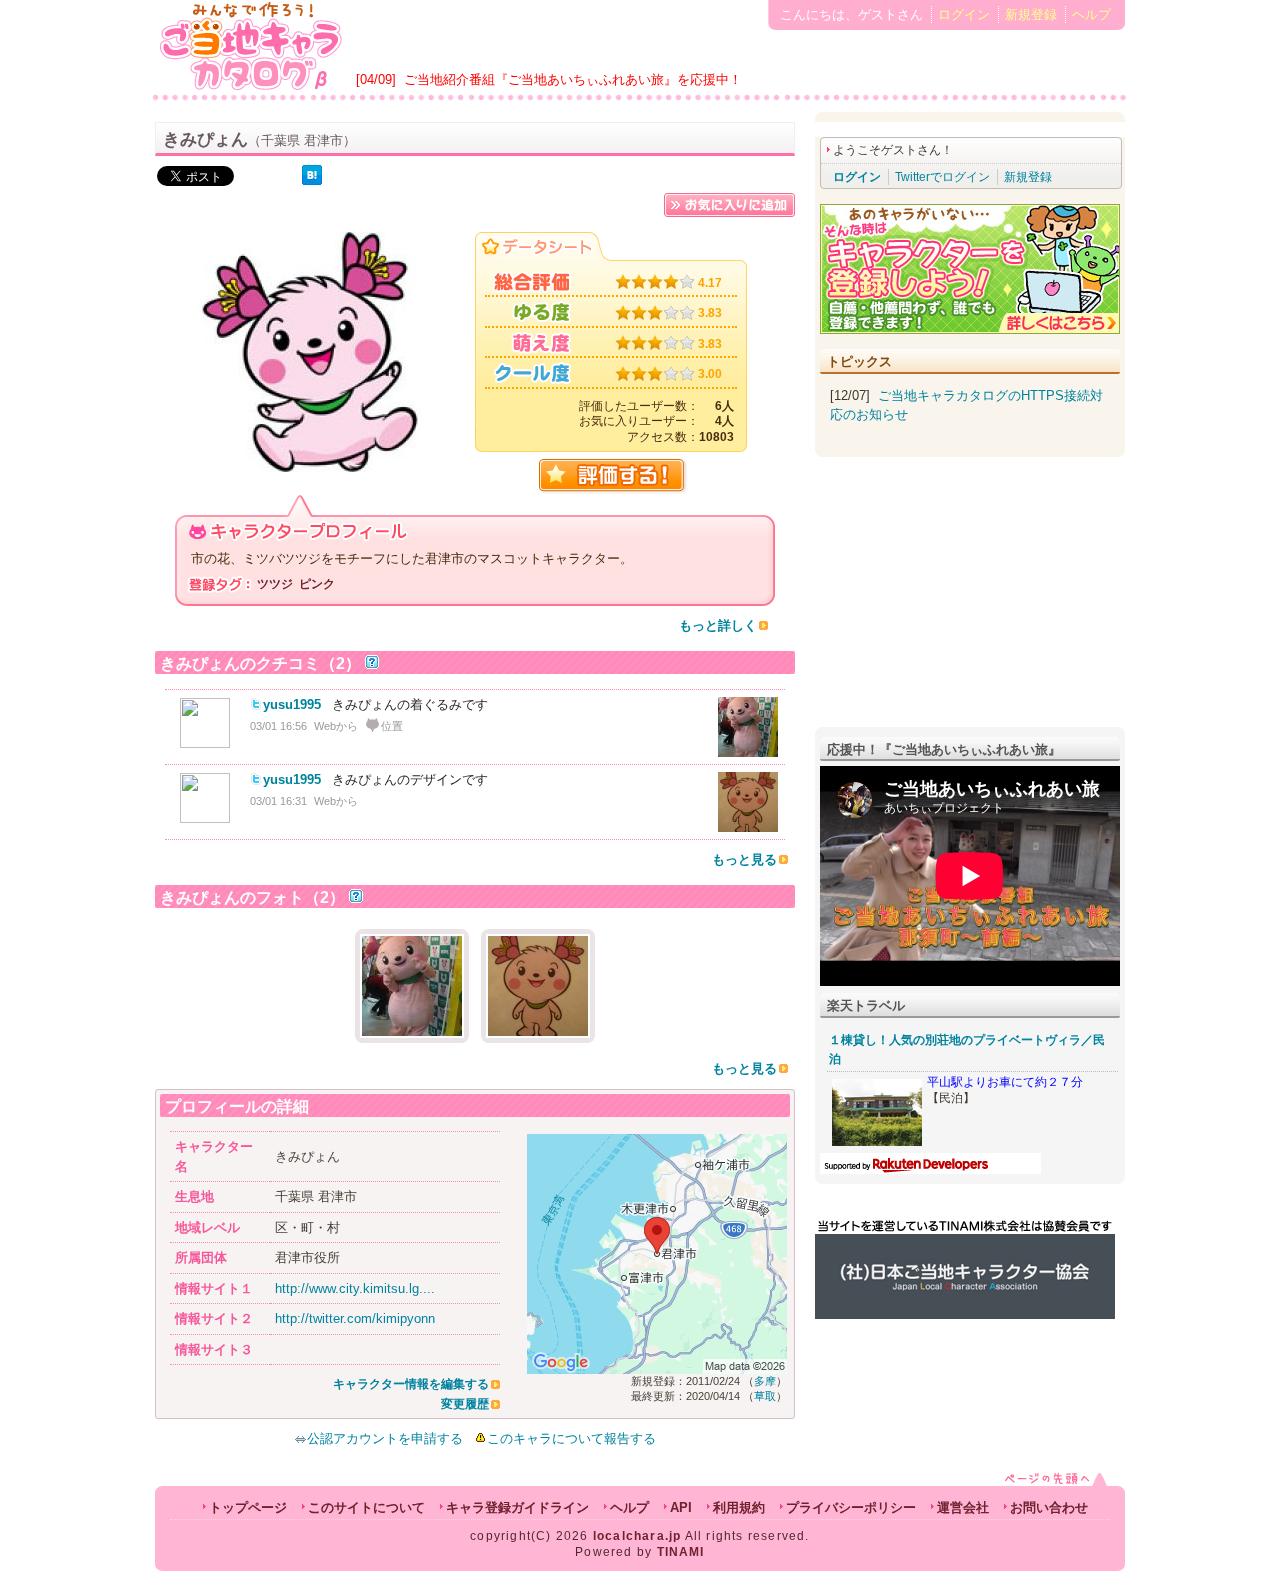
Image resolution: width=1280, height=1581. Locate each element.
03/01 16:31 (278, 801)
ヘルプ (1091, 14)
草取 (765, 1396)
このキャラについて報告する (571, 1438)
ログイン (964, 14)
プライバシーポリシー (851, 1507)
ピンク (317, 584)
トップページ (248, 1507)
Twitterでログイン (942, 177)
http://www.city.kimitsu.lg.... (355, 1288)
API (681, 1507)
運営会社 (963, 1507)
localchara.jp (637, 1536)
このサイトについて (366, 1507)
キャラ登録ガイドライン (517, 1507)
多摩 (765, 1381)
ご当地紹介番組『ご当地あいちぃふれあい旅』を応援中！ (573, 79)
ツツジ (275, 584)
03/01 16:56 (278, 726)
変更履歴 (465, 1404)
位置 (392, 726)
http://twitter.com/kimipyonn (355, 1318)
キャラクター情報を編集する (411, 1384)
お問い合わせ (1049, 1507)
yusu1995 (292, 704)
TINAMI (681, 1552)
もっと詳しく (718, 625)
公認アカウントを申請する (385, 1438)
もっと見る (744, 859)
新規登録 (1031, 14)
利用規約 (739, 1507)
